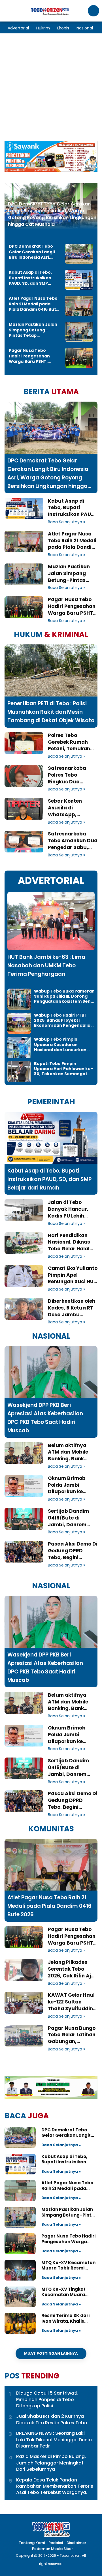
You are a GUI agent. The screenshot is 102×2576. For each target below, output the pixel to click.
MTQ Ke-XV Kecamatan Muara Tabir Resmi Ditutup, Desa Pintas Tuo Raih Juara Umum (69, 2265)
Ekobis (63, 28)
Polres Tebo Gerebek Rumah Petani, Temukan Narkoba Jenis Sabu (69, 742)
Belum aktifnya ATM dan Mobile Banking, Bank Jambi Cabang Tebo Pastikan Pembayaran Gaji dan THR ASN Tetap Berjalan (72, 1452)
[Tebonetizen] (50, 14)
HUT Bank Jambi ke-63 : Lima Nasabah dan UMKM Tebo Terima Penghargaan (46, 966)
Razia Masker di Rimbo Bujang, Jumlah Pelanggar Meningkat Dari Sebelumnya (51, 2463)
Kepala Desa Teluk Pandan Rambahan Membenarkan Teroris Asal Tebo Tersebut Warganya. (55, 2486)
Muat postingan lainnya (51, 2353)
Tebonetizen (70, 2555)
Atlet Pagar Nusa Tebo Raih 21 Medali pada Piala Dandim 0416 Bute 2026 (34, 304)
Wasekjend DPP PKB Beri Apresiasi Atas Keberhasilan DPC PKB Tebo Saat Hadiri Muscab (45, 1418)
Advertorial (18, 28)
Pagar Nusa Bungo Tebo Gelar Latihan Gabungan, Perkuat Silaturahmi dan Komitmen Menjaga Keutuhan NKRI (72, 2035)
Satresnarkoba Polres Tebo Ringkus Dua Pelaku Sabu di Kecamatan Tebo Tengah (70, 775)
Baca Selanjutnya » (66, 522)
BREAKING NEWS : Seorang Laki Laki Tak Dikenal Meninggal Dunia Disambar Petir (54, 2440)
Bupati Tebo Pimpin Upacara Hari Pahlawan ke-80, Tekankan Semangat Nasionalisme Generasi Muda (63, 1069)
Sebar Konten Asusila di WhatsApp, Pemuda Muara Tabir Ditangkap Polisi (69, 808)
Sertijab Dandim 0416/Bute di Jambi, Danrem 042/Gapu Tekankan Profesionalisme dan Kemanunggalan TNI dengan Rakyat (72, 1518)
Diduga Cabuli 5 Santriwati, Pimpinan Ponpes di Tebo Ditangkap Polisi (47, 2400)
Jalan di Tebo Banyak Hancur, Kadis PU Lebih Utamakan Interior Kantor (71, 1209)
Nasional (85, 28)
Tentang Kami (32, 2543)
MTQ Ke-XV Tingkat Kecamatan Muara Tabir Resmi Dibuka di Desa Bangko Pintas (66, 2292)
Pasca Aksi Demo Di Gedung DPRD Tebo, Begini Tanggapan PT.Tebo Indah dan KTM (73, 1551)
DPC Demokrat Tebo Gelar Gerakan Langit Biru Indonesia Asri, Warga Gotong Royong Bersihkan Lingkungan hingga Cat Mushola (52, 214)
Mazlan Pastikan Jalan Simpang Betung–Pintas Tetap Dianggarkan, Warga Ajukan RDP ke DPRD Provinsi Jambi (33, 330)
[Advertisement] (51, 87)
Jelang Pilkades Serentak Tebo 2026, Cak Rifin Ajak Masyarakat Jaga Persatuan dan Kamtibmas (73, 1969)
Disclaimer (76, 2543)
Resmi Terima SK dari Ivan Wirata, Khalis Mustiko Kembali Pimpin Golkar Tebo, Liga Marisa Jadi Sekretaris (69, 2318)
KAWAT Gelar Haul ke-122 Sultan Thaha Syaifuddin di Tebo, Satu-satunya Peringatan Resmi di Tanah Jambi (71, 2002)
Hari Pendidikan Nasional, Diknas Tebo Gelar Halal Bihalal (69, 1242)
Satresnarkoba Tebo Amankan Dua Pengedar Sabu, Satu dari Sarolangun (73, 841)
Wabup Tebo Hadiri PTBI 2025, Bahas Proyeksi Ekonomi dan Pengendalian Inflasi (64, 1020)
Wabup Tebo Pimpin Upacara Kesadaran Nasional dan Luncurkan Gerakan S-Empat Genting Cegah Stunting (63, 1044)
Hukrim (43, 28)
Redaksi (56, 2543)
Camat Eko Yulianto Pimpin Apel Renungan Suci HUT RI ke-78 (73, 1275)
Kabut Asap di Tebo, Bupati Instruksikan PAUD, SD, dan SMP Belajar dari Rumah (30, 278)
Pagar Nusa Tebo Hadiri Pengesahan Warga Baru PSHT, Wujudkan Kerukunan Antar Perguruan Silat (32, 356)
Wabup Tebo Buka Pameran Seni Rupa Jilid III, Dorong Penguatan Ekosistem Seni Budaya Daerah (64, 996)
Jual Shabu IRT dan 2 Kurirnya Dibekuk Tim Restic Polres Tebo (52, 2419)
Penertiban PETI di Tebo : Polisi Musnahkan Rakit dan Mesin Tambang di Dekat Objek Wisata (51, 712)
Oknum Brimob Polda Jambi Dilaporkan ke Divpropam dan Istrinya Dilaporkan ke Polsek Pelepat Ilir (72, 1485)
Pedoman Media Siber (52, 2549)
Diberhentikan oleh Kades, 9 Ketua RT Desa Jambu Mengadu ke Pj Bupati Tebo (72, 1308)
